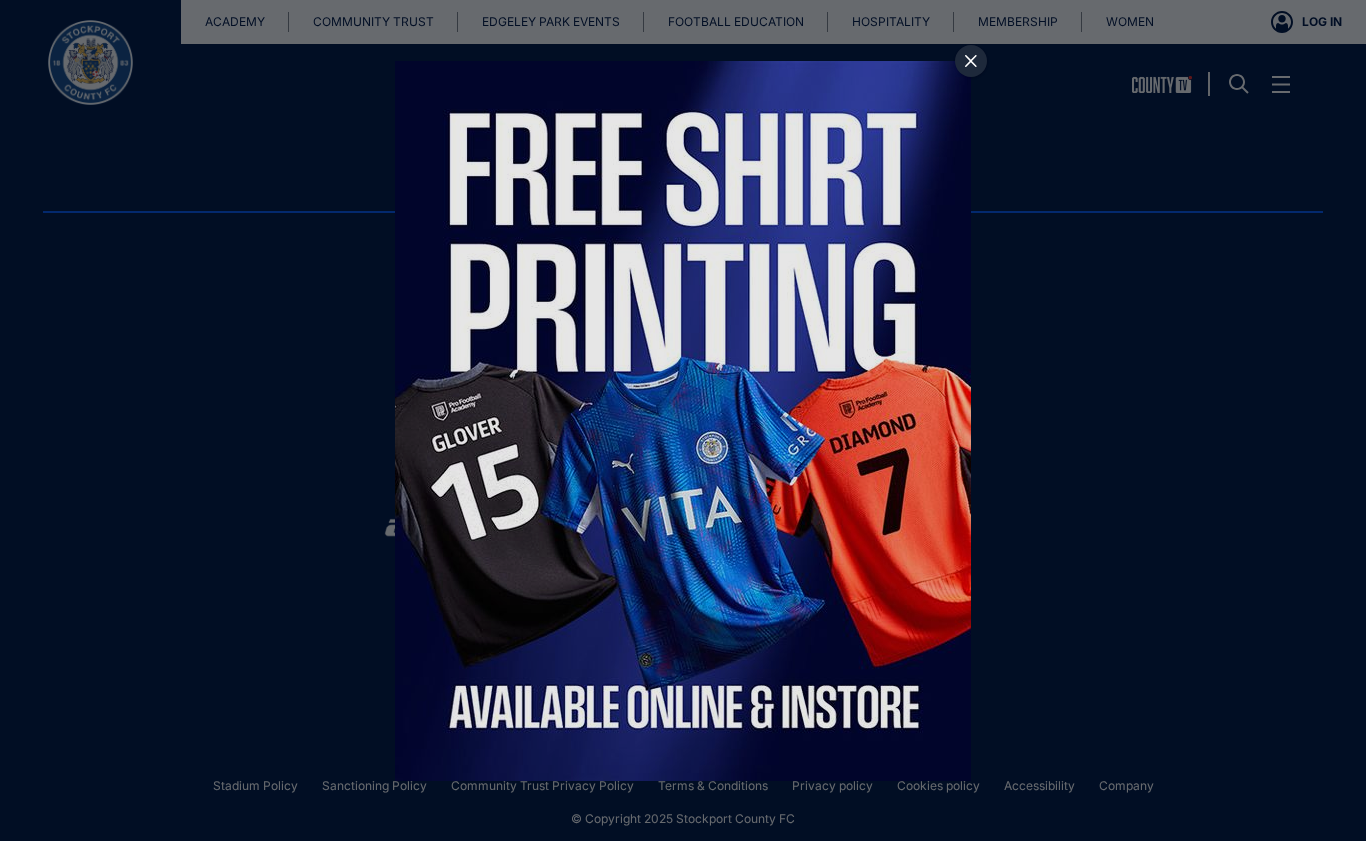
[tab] (971, 61)
